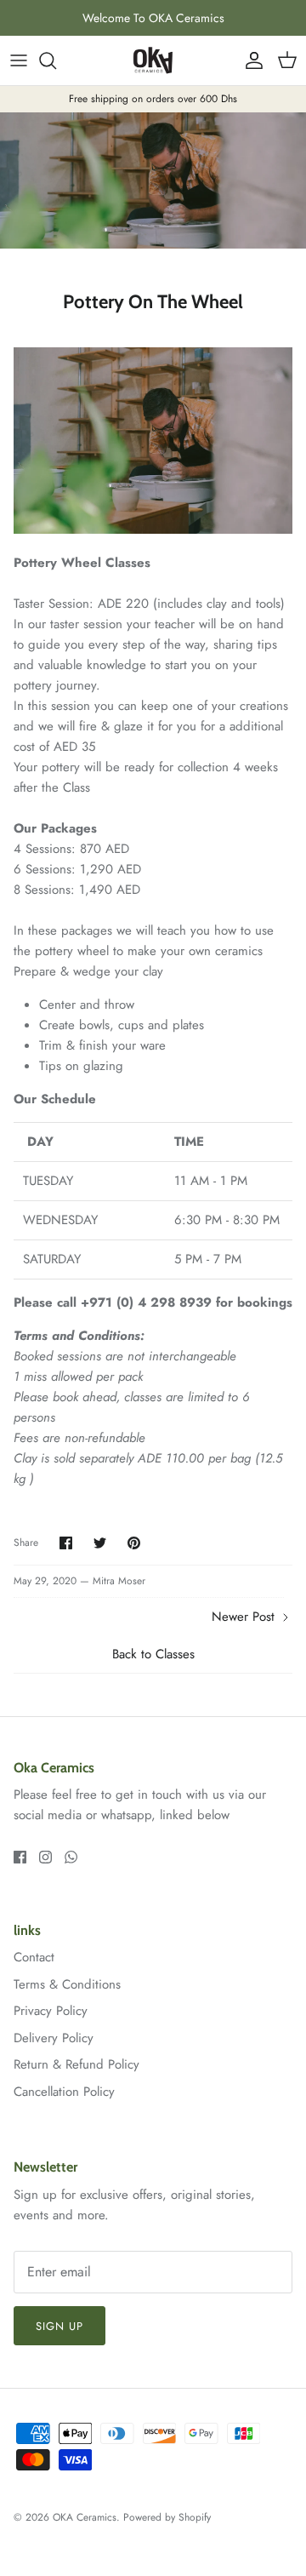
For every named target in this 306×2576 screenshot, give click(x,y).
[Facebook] (20, 1857)
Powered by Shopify (167, 2517)
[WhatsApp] (71, 1857)
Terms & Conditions (67, 1984)
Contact (34, 1957)
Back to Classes (153, 1654)
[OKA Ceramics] (153, 60)
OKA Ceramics (85, 2517)
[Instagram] (45, 1857)
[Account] (250, 60)
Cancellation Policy (64, 2092)
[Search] (56, 60)
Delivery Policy (54, 2038)
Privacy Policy (51, 2011)
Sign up (59, 2326)
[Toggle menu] (19, 60)
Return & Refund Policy (76, 2064)
